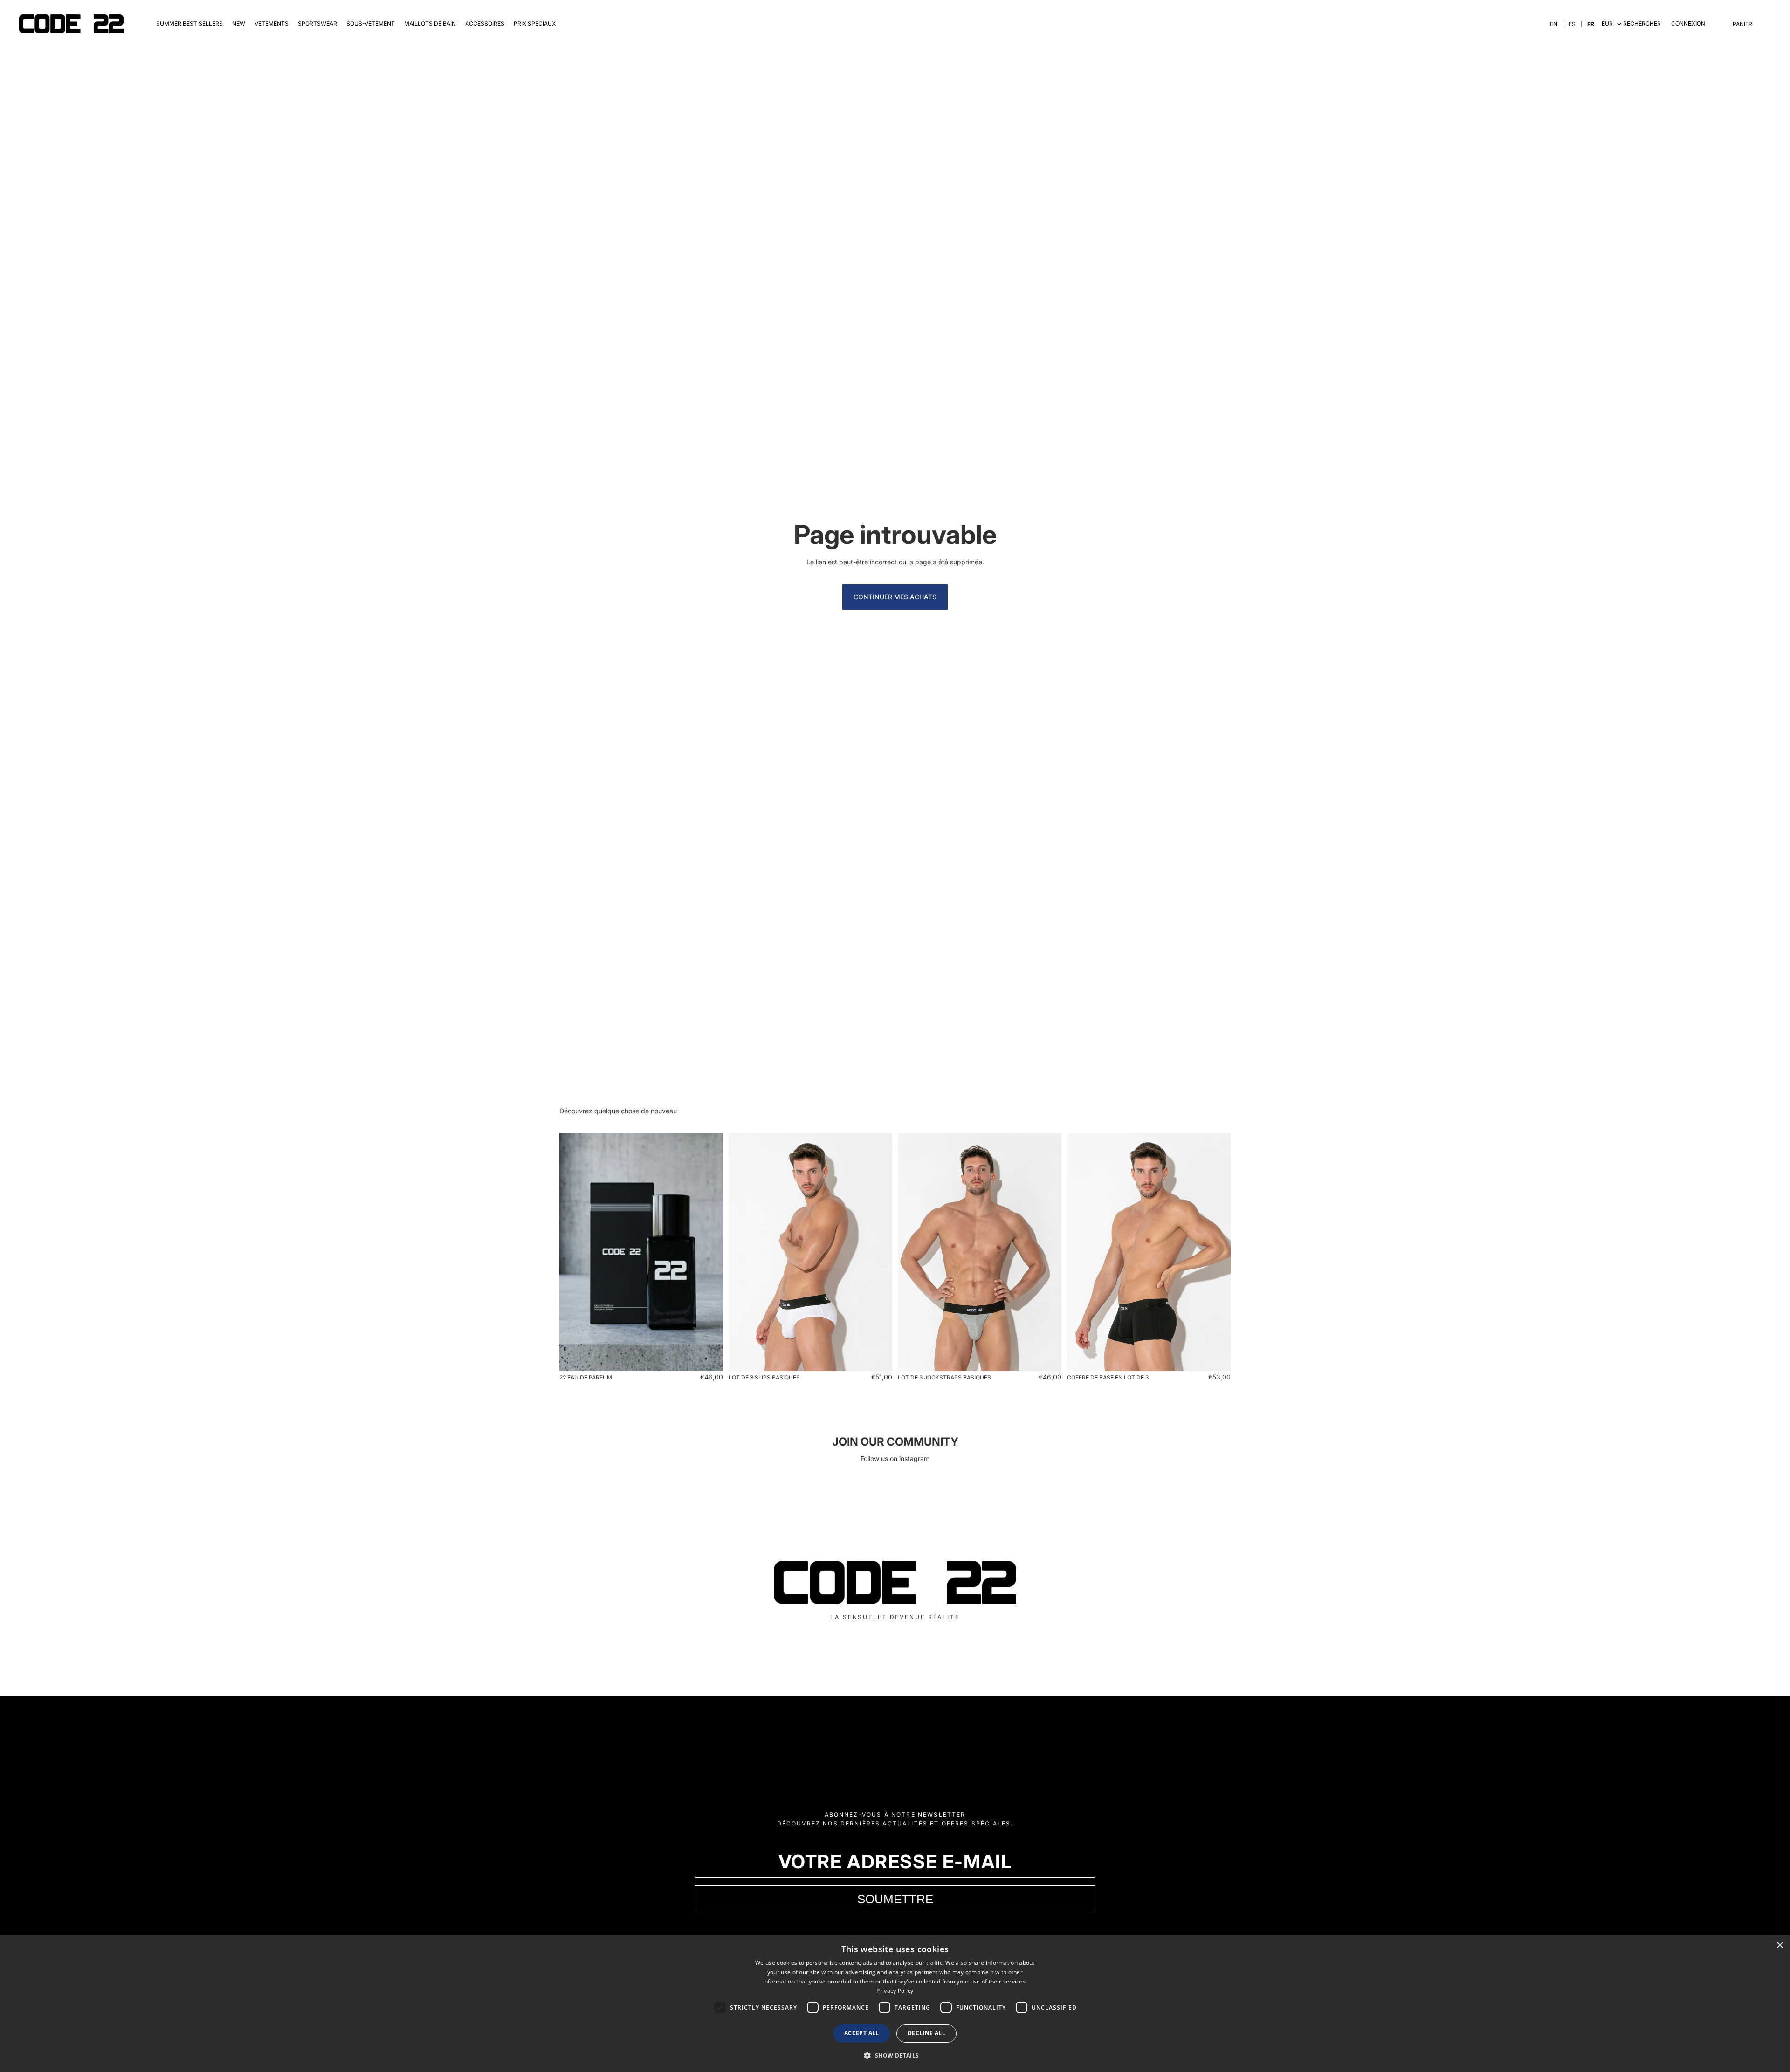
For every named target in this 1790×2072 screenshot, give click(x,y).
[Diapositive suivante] (709, 1252)
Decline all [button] (926, 2033)
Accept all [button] (862, 2033)
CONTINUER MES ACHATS (895, 597)
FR (1591, 24)
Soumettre (895, 1899)
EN (1554, 24)
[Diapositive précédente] (573, 1252)
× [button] (1780, 1945)
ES (1572, 24)
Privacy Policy (895, 1991)
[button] (895, 2055)
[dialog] (895, 2004)
